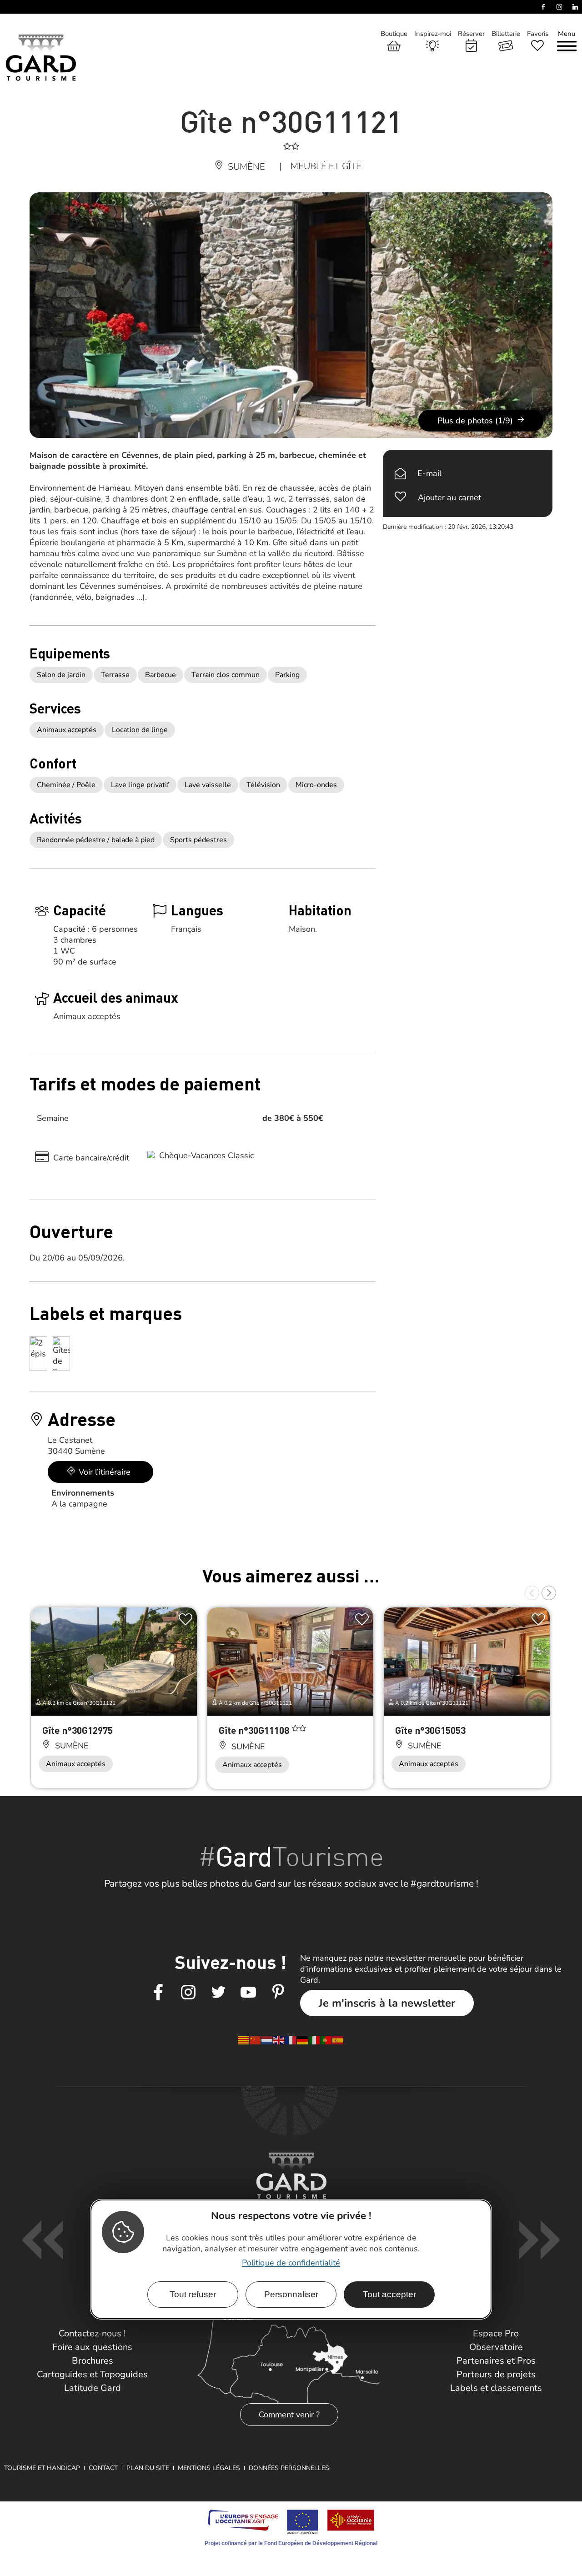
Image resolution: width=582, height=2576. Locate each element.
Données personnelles (289, 2468)
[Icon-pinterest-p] (278, 1993)
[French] (291, 2040)
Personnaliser (291, 2294)
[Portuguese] (326, 2040)
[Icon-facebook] (158, 1993)
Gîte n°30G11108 (255, 1730)
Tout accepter (389, 2294)
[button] (532, 1593)
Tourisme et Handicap (42, 2468)
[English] (279, 2040)
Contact (103, 2468)
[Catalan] (244, 2040)
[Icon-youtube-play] (248, 1993)
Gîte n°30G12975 (78, 1730)
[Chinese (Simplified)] (256, 2040)
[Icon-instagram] (188, 1993)
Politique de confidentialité (291, 2263)
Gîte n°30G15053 (430, 1730)
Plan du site (148, 2468)
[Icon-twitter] (218, 1993)
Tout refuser (193, 2294)
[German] (303, 2040)
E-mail (429, 473)
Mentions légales (209, 2468)
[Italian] (315, 2040)
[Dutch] (267, 2040)
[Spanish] (338, 2040)
